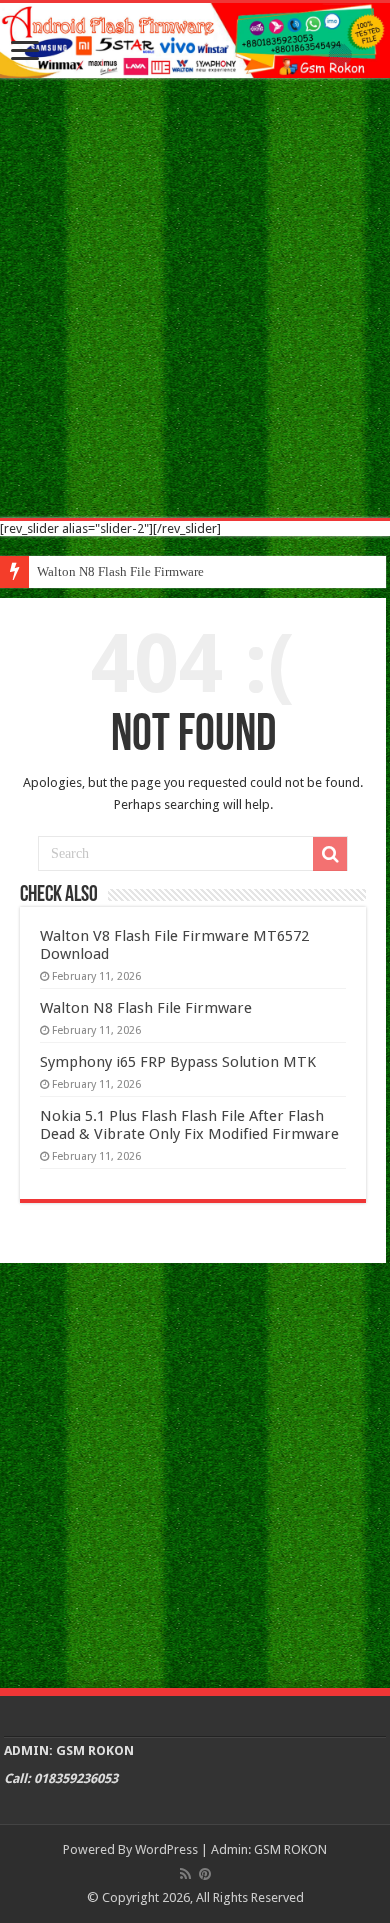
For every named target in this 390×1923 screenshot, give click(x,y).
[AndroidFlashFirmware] (195, 40)
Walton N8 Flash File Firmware (120, 571)
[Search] (330, 854)
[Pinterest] (205, 1874)
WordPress (166, 1849)
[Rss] (185, 1874)
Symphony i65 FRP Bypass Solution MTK (178, 1062)
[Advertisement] (195, 298)
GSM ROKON (290, 1849)
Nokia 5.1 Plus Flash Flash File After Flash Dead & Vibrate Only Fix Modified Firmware (189, 1125)
